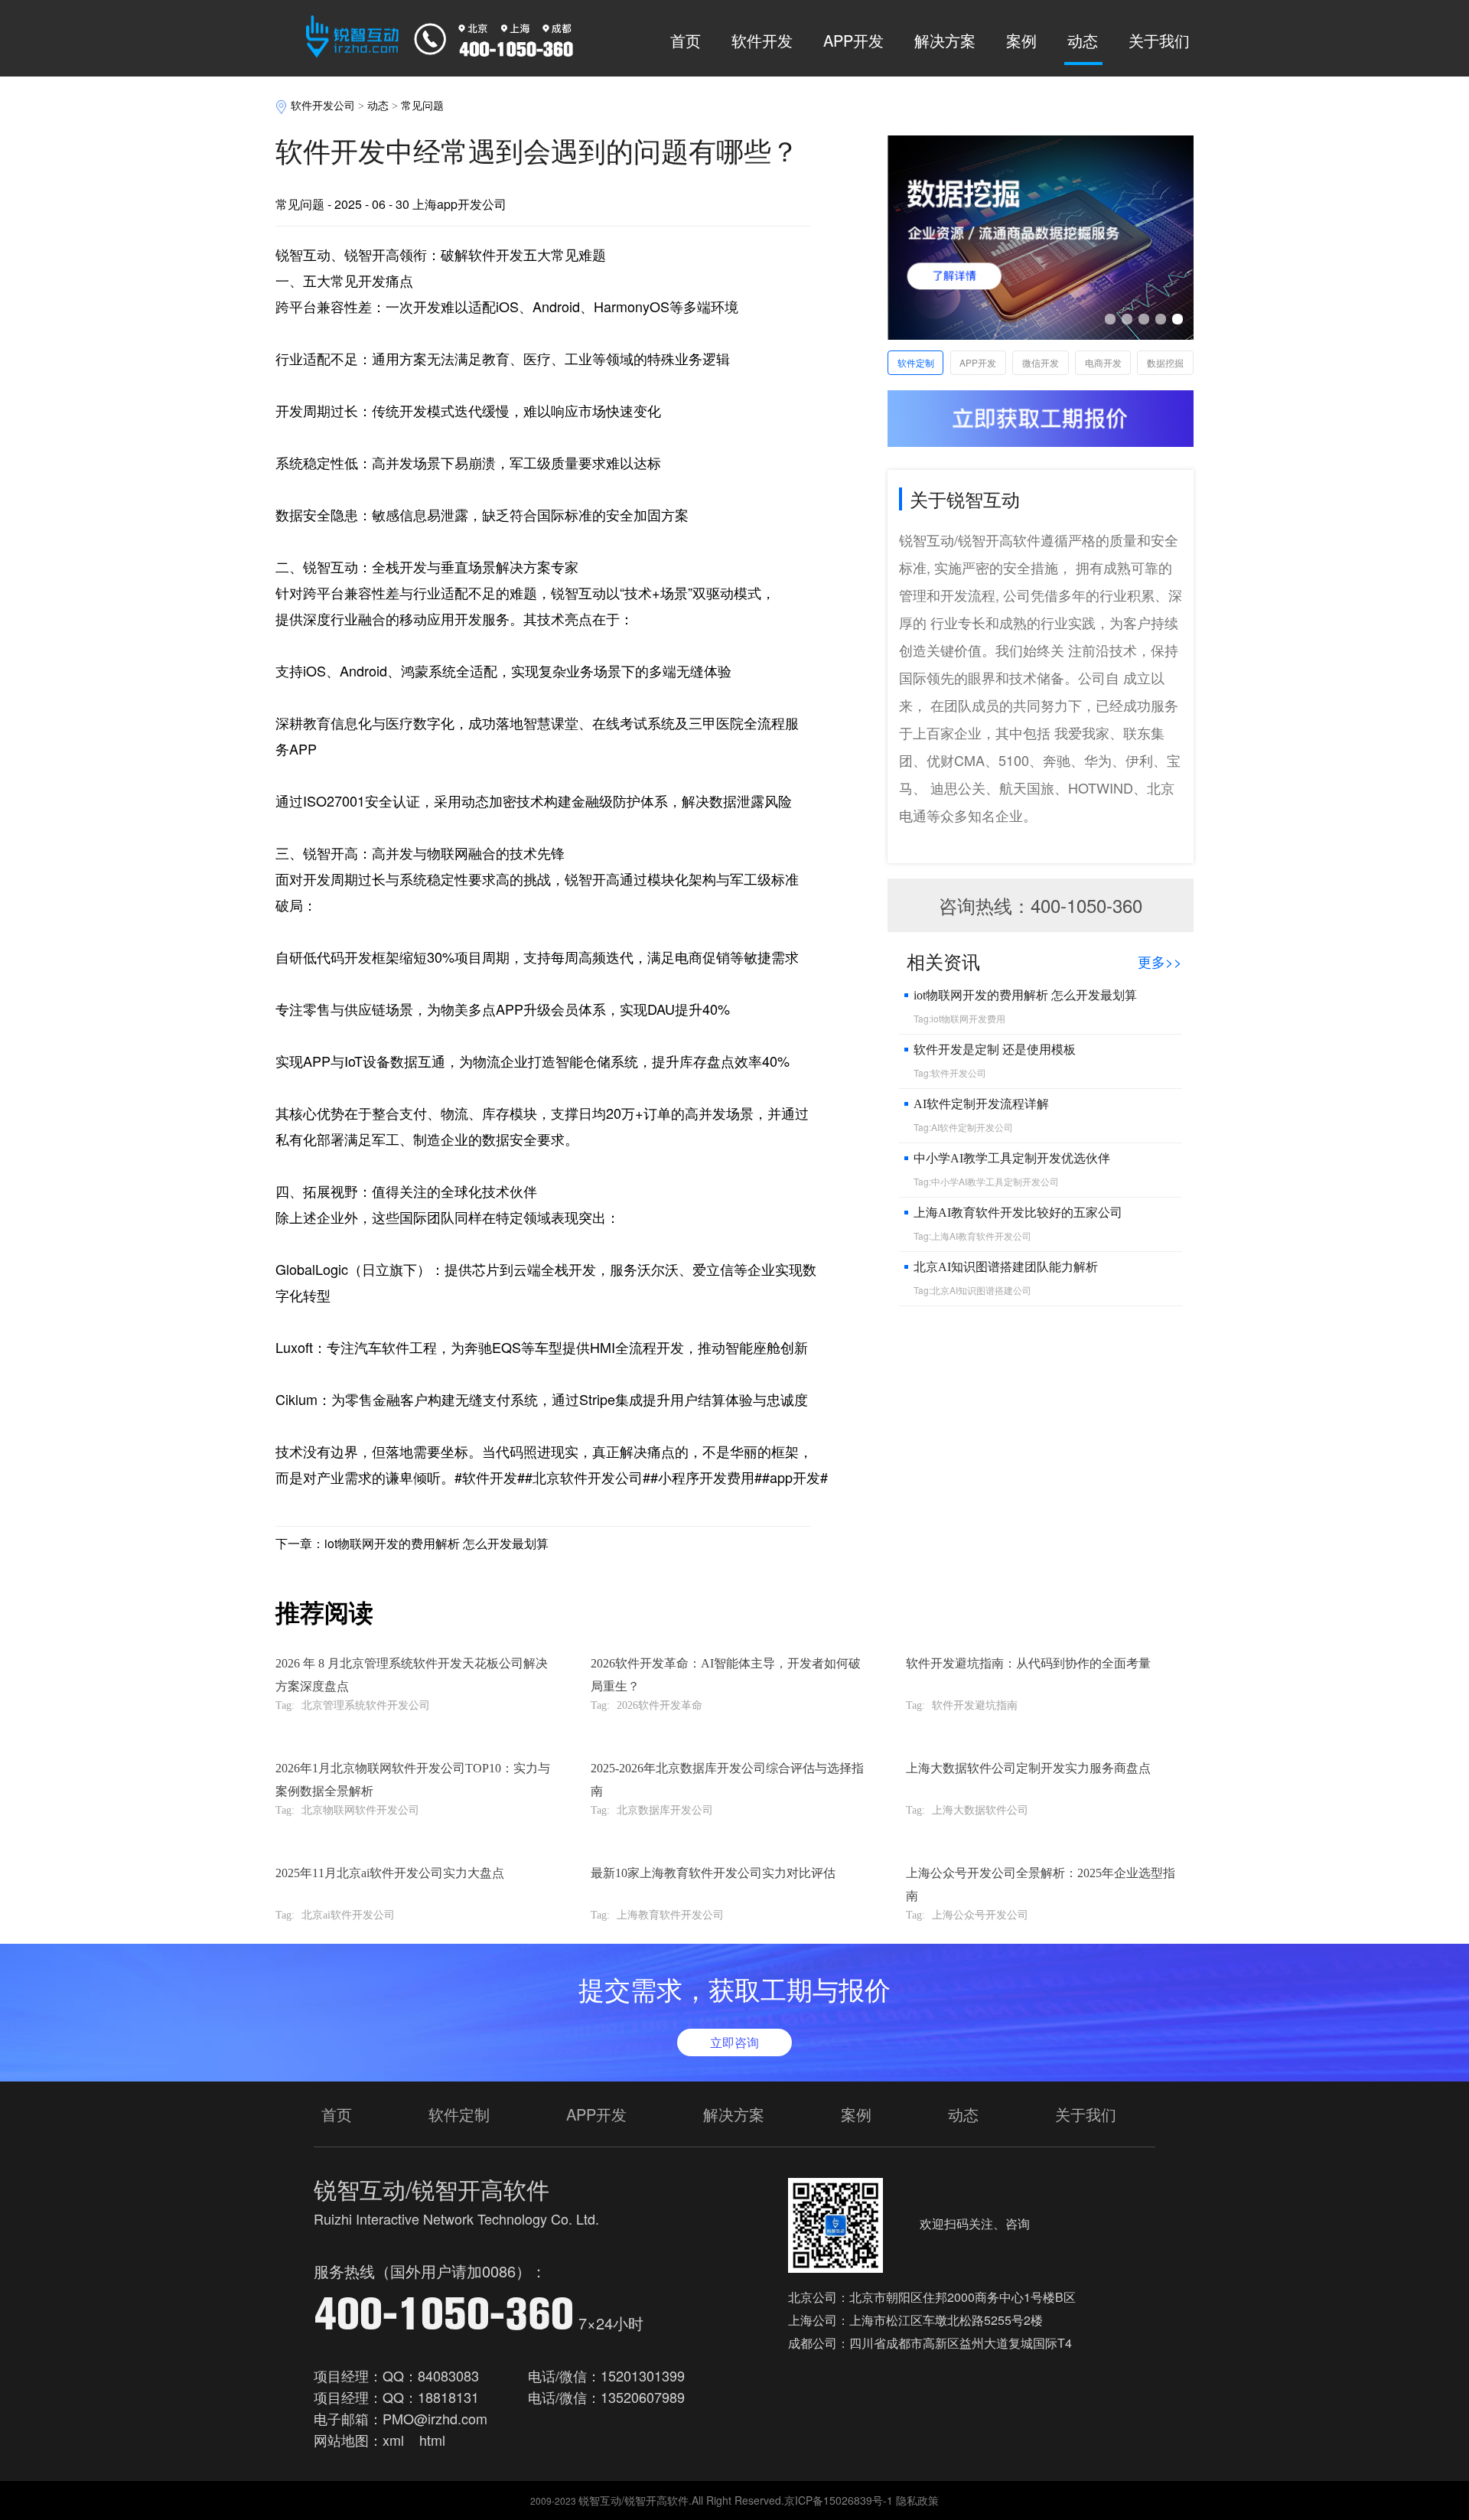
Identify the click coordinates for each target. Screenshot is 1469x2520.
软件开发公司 (323, 106)
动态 (1083, 40)
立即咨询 (734, 2042)
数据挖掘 (1165, 362)
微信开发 (1041, 362)
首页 (686, 40)
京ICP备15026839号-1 (839, 2500)
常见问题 (422, 106)
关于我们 (1159, 40)
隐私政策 (917, 2500)
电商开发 (1103, 362)
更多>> (1160, 961)
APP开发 (853, 40)
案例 (1021, 40)
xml (393, 2440)
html (432, 2440)
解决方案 (945, 40)
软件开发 (762, 40)
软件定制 (916, 362)
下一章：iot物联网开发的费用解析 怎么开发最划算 (412, 1543)
